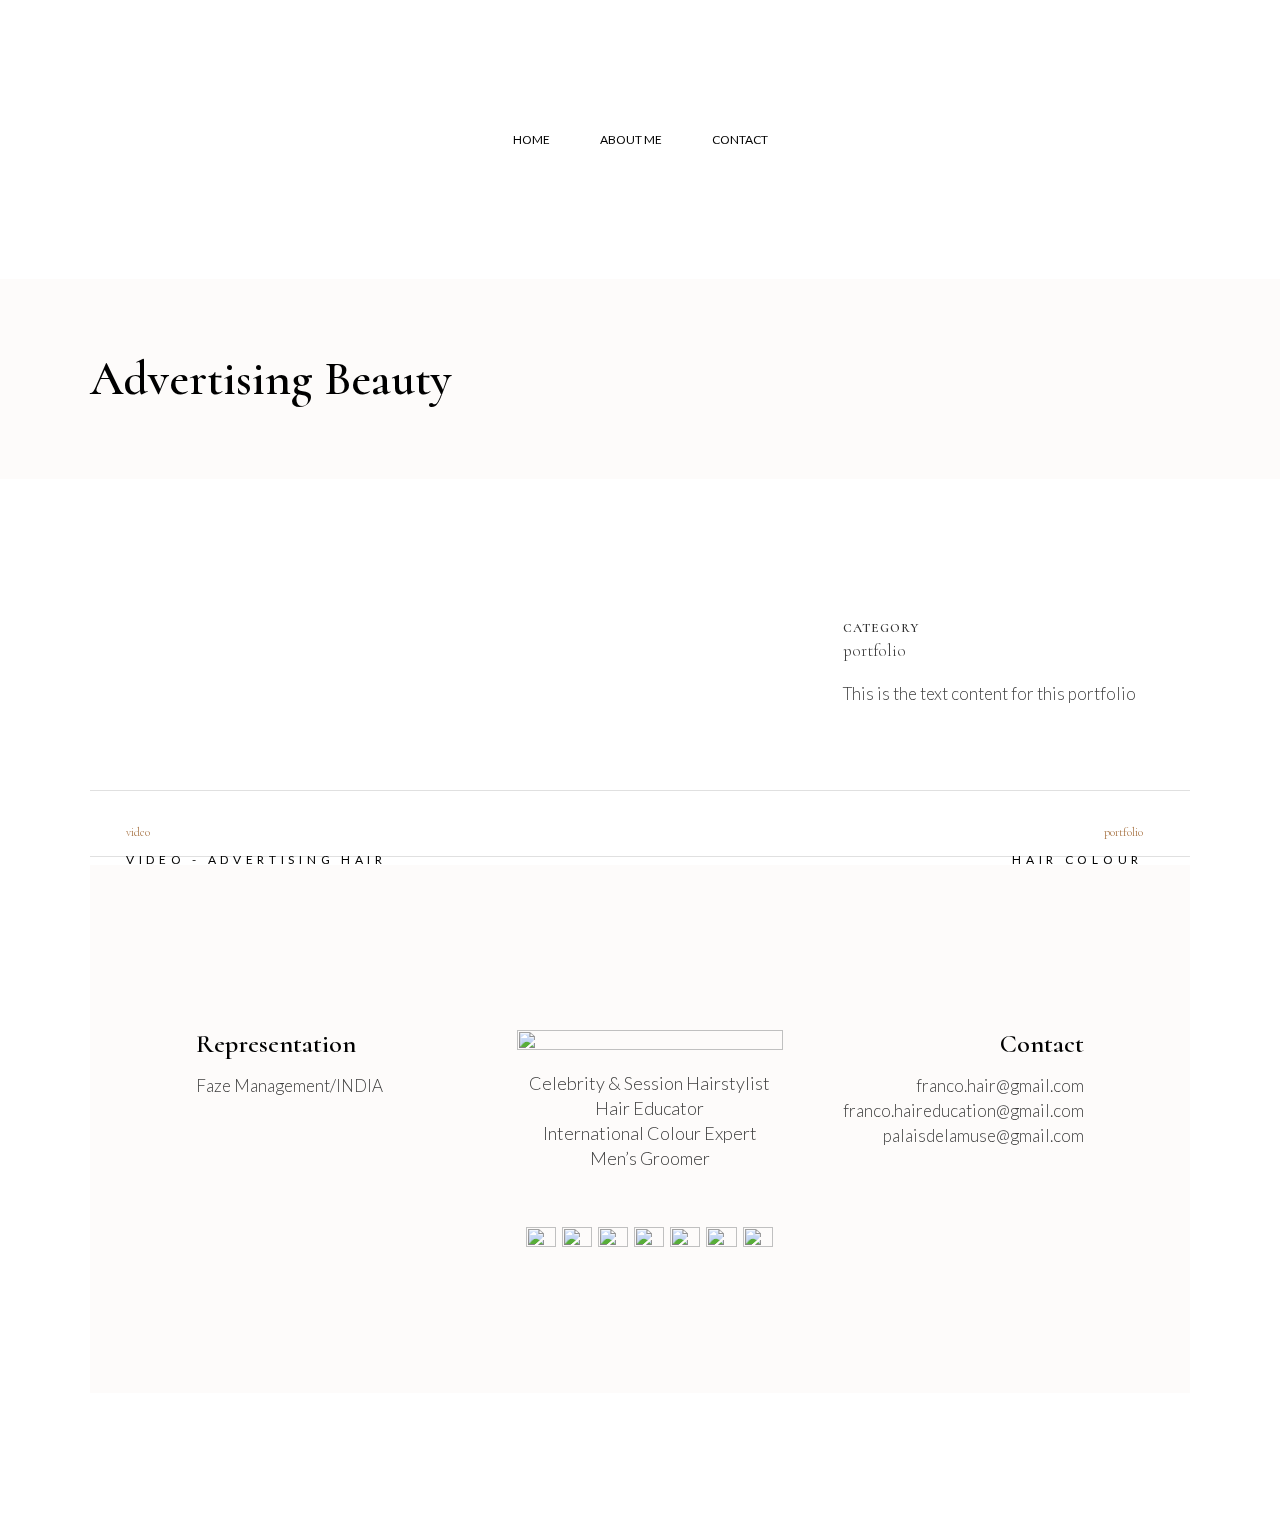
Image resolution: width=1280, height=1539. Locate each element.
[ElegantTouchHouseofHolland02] (108, 630)
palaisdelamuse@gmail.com (983, 1135)
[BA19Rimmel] (148, 630)
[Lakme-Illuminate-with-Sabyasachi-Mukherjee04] (156, 630)
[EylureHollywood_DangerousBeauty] (120, 630)
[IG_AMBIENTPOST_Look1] (92, 630)
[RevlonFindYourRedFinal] (124, 630)
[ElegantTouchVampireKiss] (200, 630)
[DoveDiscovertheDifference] (140, 630)
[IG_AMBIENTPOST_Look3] (96, 630)
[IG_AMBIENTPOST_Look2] (100, 630)
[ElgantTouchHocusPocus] (204, 630)
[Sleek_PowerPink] (168, 630)
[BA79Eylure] (176, 630)
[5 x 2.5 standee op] (160, 630)
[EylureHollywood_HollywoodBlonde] (116, 630)
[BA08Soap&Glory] (164, 630)
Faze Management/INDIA (289, 1085)
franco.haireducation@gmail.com (963, 1110)
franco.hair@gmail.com (1000, 1085)
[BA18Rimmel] (144, 630)
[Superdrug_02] (132, 630)
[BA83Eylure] (196, 630)
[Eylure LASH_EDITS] (180, 630)
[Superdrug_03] (136, 630)
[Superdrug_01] (128, 630)
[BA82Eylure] (188, 630)
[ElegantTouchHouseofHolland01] (104, 630)
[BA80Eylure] (184, 630)
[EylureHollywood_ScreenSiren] (112, 630)
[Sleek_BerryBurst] (172, 630)
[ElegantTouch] (152, 630)
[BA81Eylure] (192, 630)
